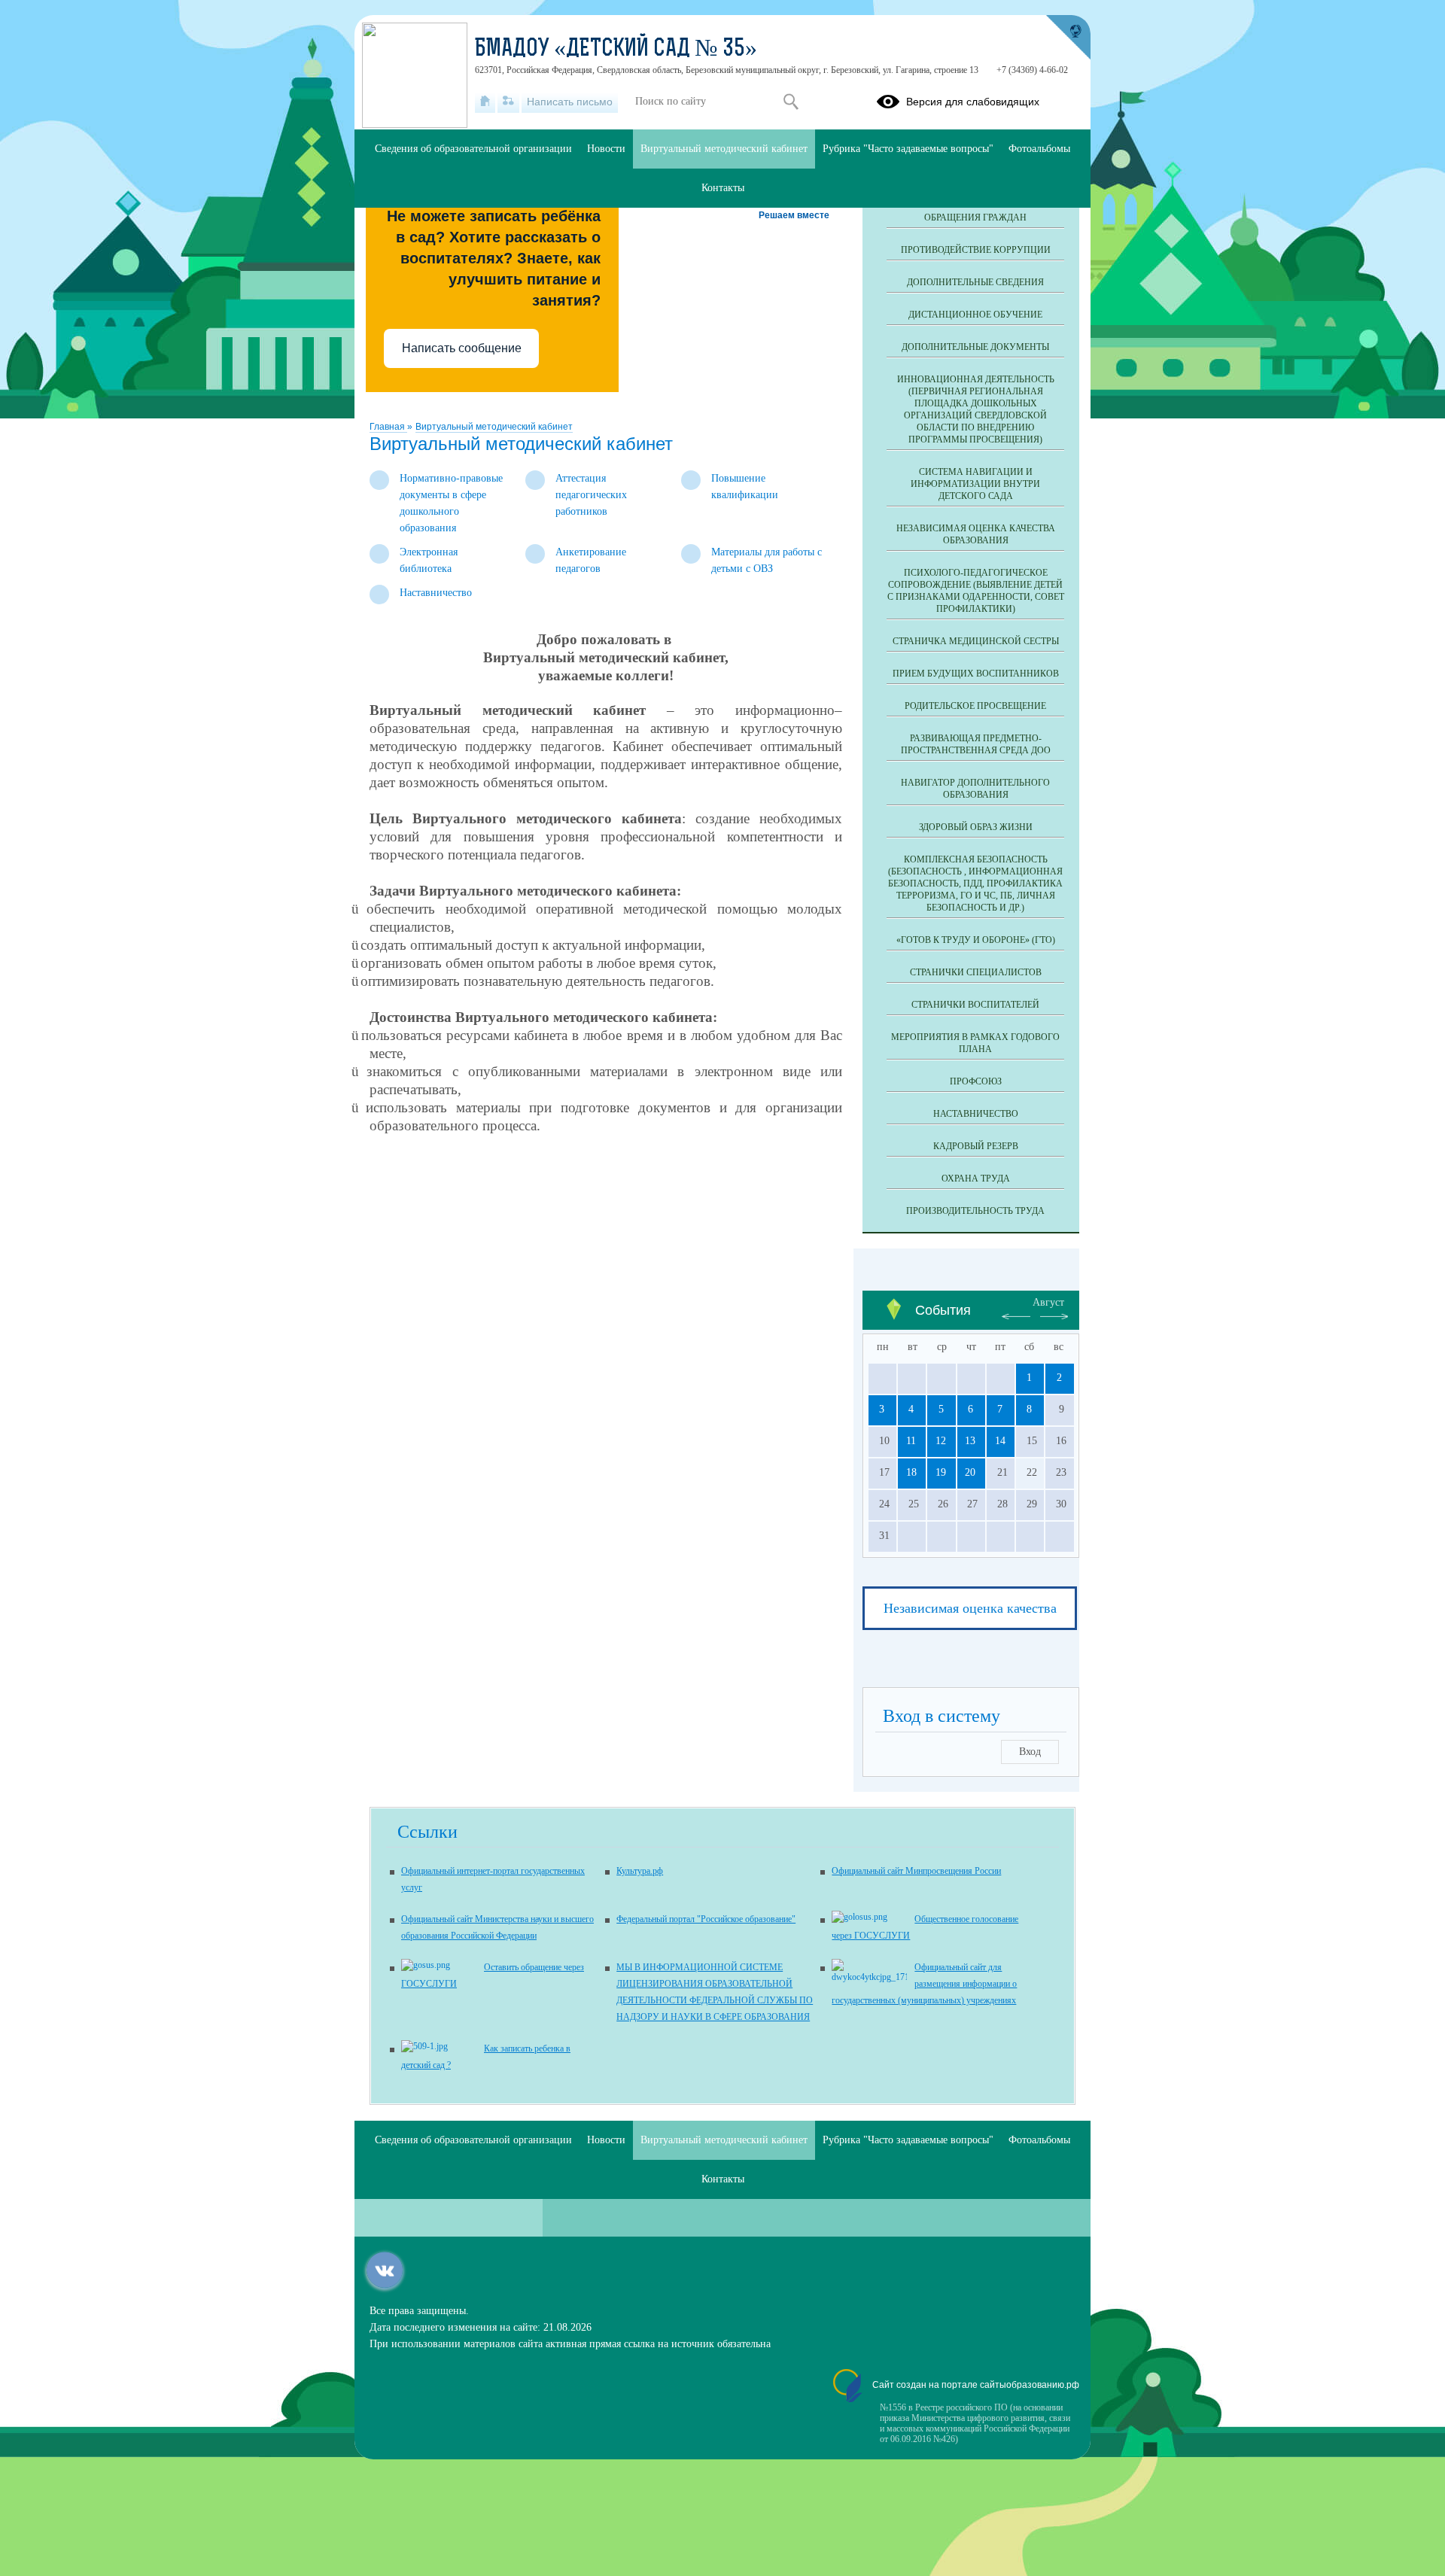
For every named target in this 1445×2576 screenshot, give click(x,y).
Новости (606, 149)
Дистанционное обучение (975, 315)
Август (1048, 1302)
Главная (388, 427)
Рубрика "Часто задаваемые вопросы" (908, 149)
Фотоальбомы (1039, 149)
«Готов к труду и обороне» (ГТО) (976, 940)
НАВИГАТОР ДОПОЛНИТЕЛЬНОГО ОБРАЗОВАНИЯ (975, 789)
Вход (1030, 1752)
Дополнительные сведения (975, 282)
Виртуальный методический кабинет (494, 427)
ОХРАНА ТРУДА (976, 1179)
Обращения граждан (975, 217)
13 (970, 1441)
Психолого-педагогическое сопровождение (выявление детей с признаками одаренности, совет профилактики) (976, 591)
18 (911, 1472)
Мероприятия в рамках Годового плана (975, 1043)
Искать (791, 102)
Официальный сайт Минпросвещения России (916, 1871)
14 (1000, 1441)
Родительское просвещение (975, 706)
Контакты (723, 188)
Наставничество (976, 1114)
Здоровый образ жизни (976, 827)
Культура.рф (640, 1871)
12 (941, 1441)
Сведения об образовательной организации (473, 149)
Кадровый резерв (976, 1146)
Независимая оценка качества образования (976, 534)
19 (941, 1472)
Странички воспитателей (975, 1005)
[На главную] (485, 102)
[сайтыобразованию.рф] (1068, 38)
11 (911, 1441)
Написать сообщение (462, 348)
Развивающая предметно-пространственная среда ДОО (976, 744)
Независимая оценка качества (970, 1608)
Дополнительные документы (975, 347)
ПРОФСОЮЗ (976, 1081)
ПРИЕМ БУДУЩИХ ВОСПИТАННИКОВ (976, 674)
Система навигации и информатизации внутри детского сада (975, 484)
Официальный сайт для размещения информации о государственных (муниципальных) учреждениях (924, 1984)
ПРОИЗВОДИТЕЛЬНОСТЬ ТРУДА (975, 1211)
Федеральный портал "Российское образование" (706, 1919)
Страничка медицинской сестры (976, 641)
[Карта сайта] (508, 102)
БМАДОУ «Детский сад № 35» (616, 50)
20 (970, 1472)
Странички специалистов (976, 972)
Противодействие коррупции (976, 250)
